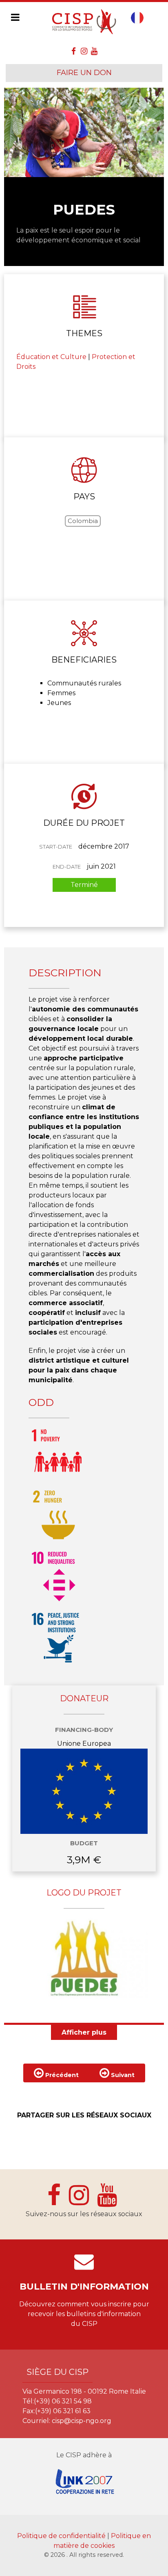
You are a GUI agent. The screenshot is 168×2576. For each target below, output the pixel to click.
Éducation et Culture (51, 357)
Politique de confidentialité (62, 2536)
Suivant (122, 2075)
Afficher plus (84, 2032)
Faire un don (84, 73)
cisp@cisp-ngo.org (82, 2421)
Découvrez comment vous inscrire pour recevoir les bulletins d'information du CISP (84, 2314)
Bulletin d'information (84, 2287)
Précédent (61, 2075)
